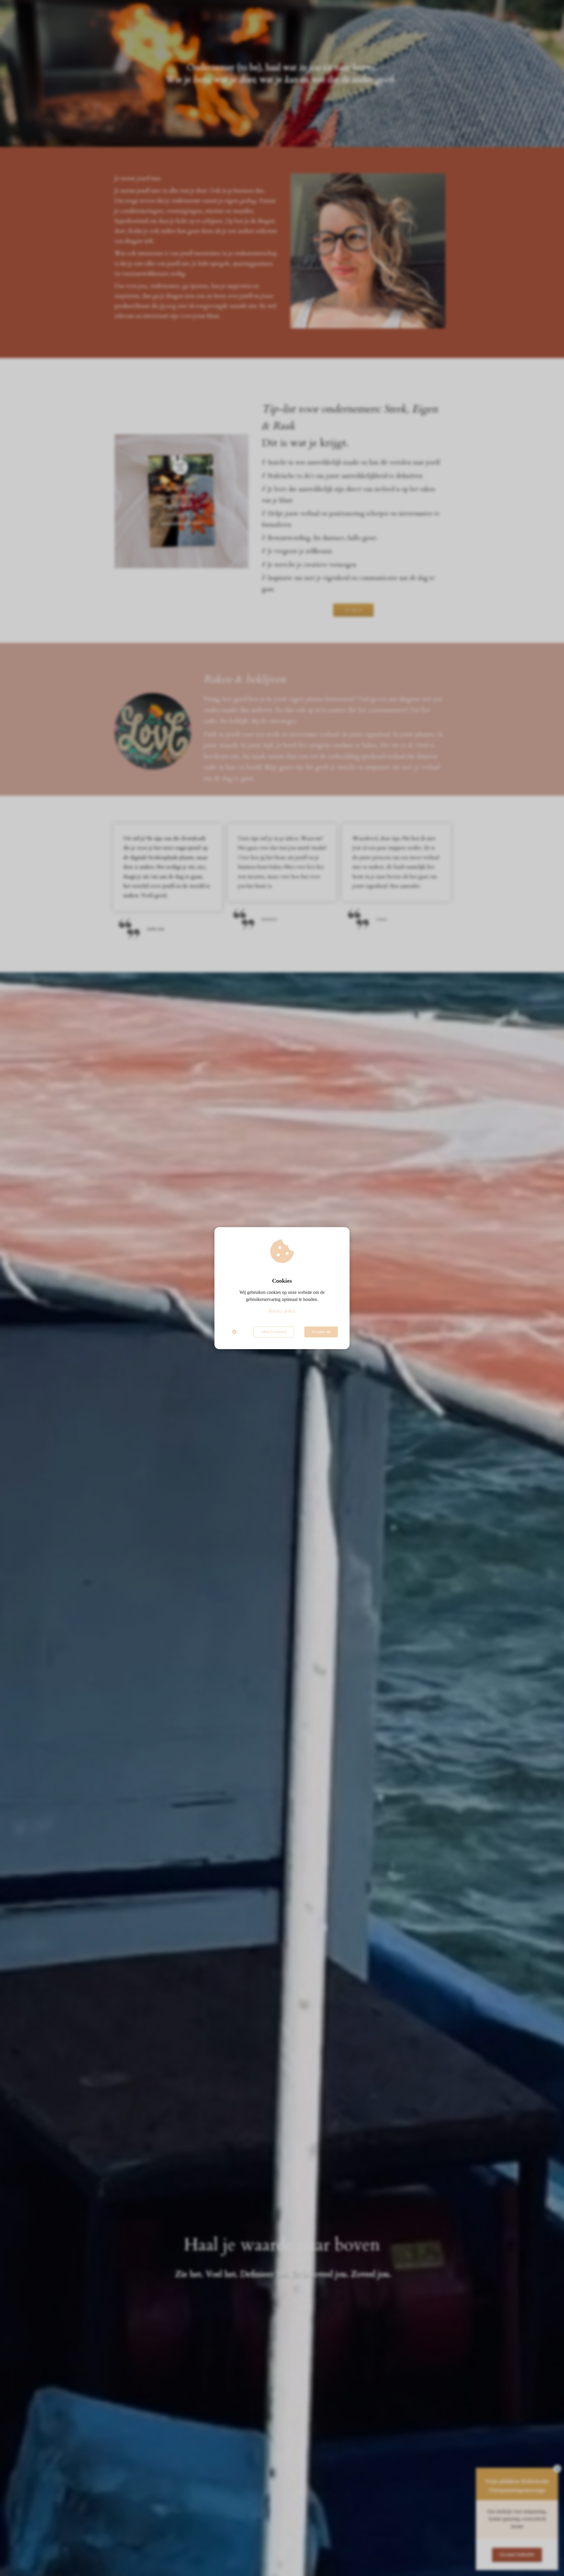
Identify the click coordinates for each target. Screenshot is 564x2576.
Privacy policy (282, 1311)
